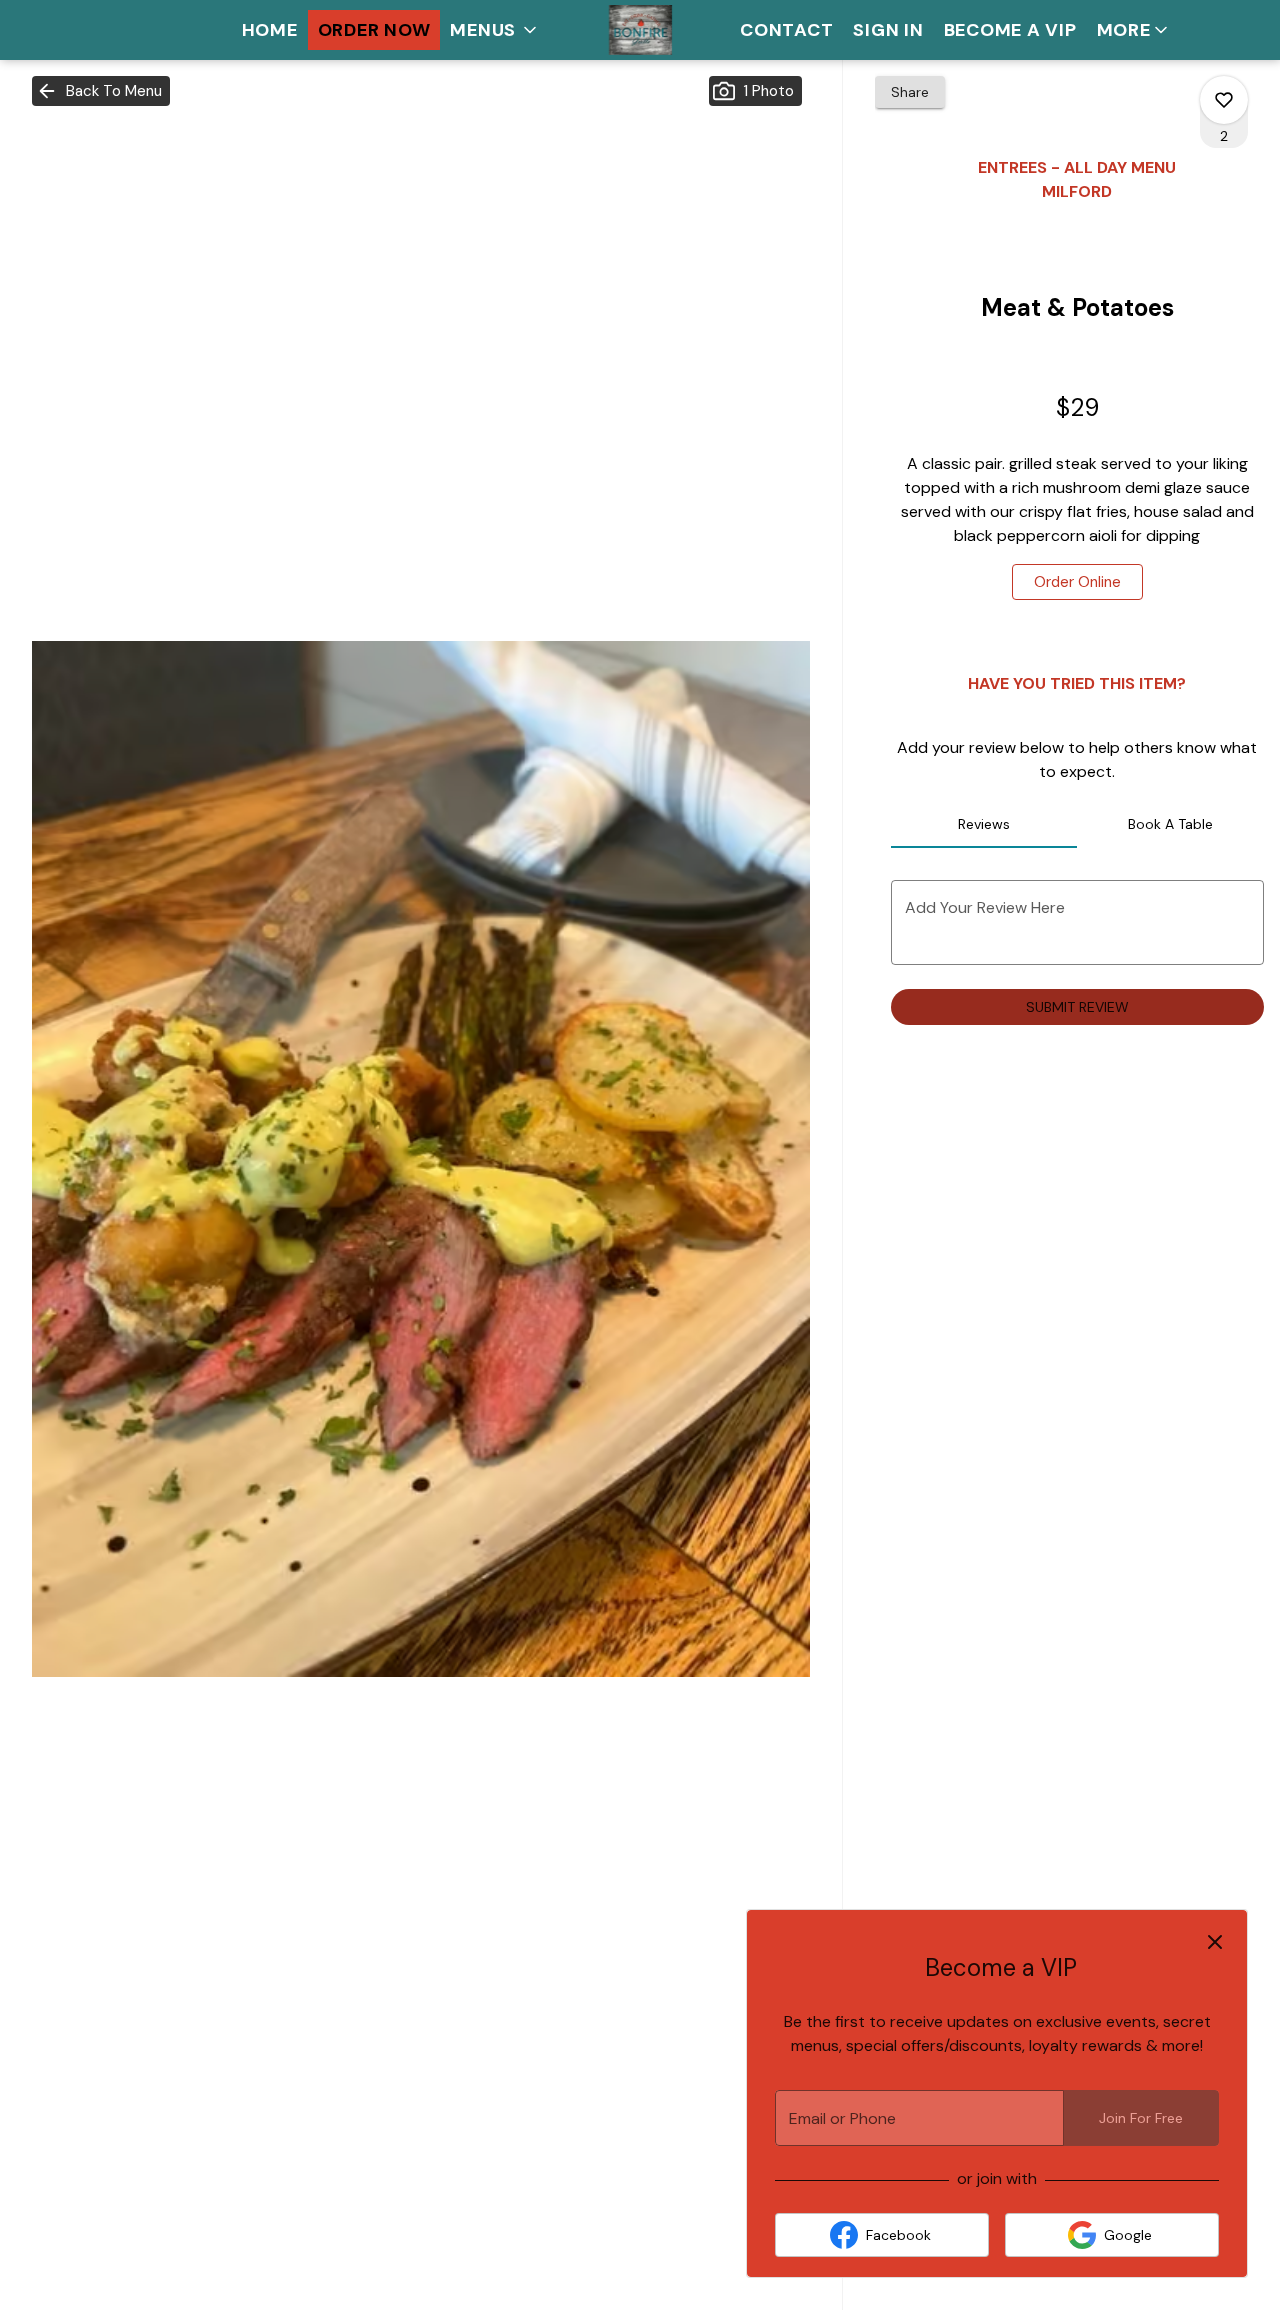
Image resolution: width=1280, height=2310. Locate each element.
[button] (495, 30)
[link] (1077, 582)
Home (270, 30)
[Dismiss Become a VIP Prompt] (1215, 1942)
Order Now (374, 30)
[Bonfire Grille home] (640, 30)
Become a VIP (1010, 30)
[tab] (984, 824)
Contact (786, 30)
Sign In (888, 30)
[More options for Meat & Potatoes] (1224, 100)
